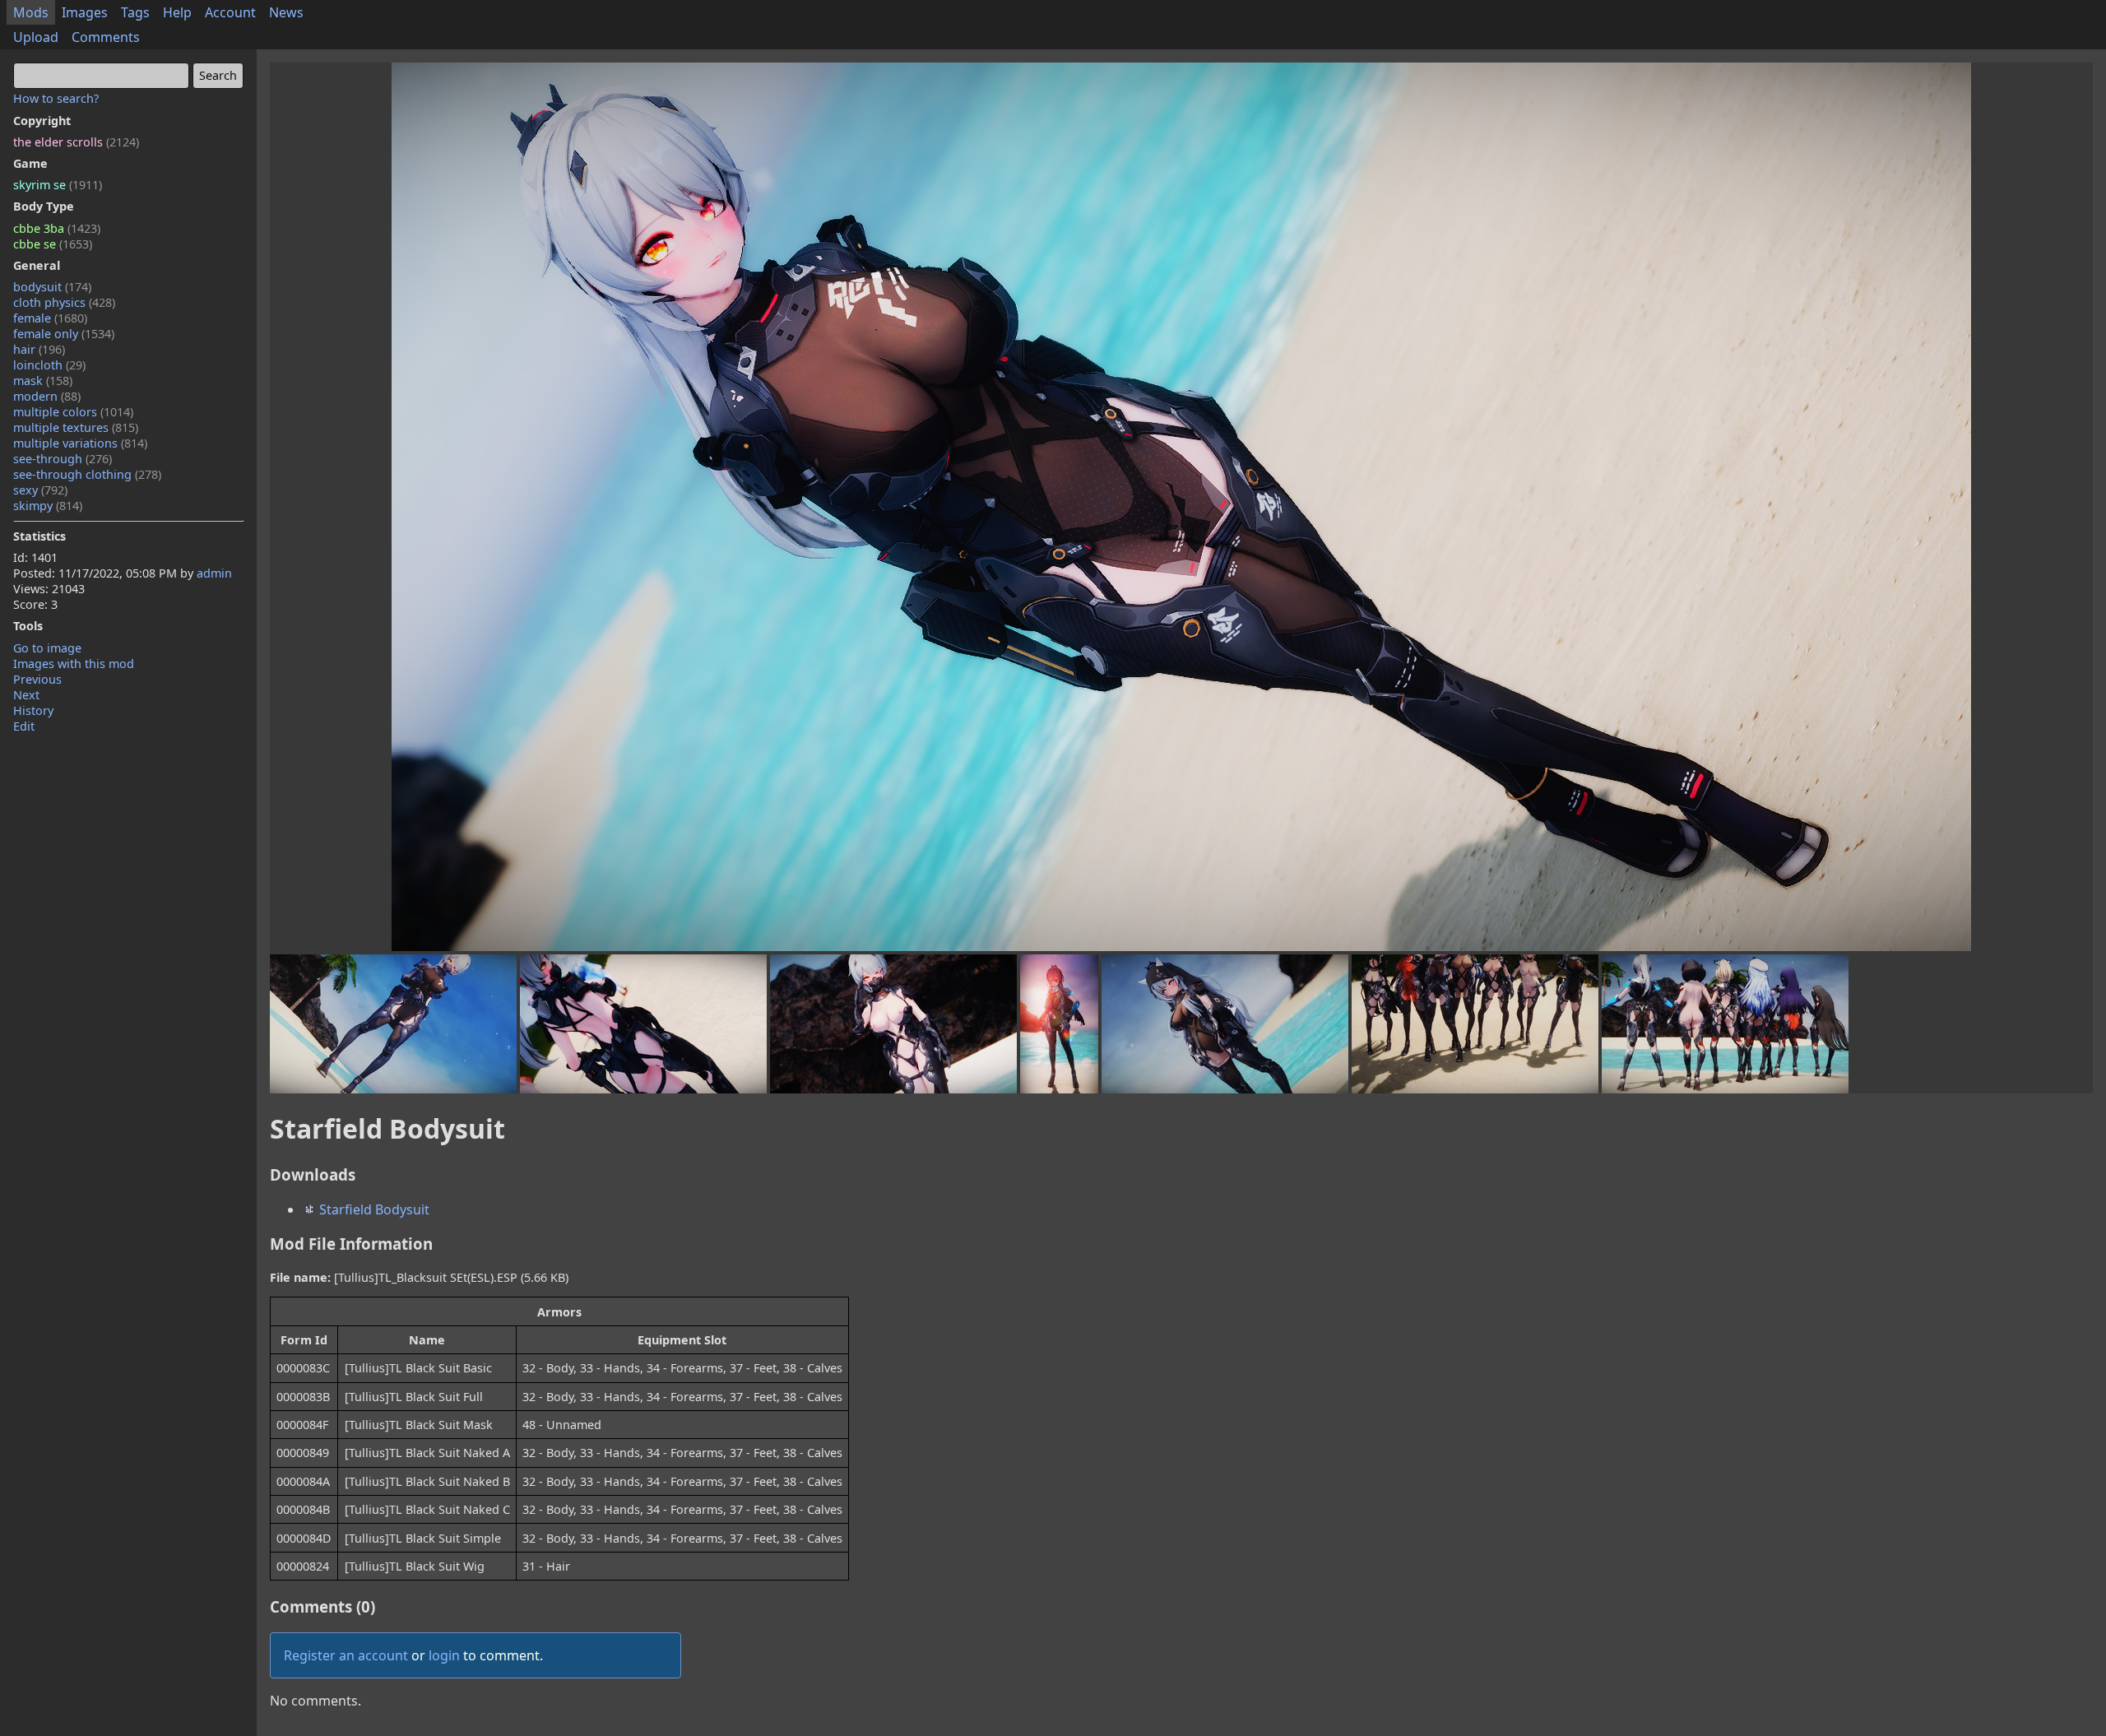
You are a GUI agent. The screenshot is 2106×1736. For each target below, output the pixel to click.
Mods (31, 12)
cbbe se (53, 244)
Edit (24, 726)
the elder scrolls (76, 142)
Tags (135, 12)
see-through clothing (87, 474)
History (33, 710)
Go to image (47, 648)
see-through (63, 459)
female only (64, 334)
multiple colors (73, 412)
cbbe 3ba (57, 228)
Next (26, 695)
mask (43, 381)
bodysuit (52, 287)
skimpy (48, 506)
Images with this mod (74, 664)
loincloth (49, 365)
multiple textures (76, 427)
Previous (37, 679)
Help (177, 12)
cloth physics (64, 302)
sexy (40, 490)
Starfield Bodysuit (373, 1209)
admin (214, 573)
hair (39, 349)
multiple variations (80, 443)
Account (230, 12)
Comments (106, 37)
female (50, 318)
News (286, 12)
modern (47, 396)
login (444, 1655)
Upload (36, 37)
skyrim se (58, 185)
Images (85, 12)
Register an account (346, 1655)
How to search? (56, 98)
